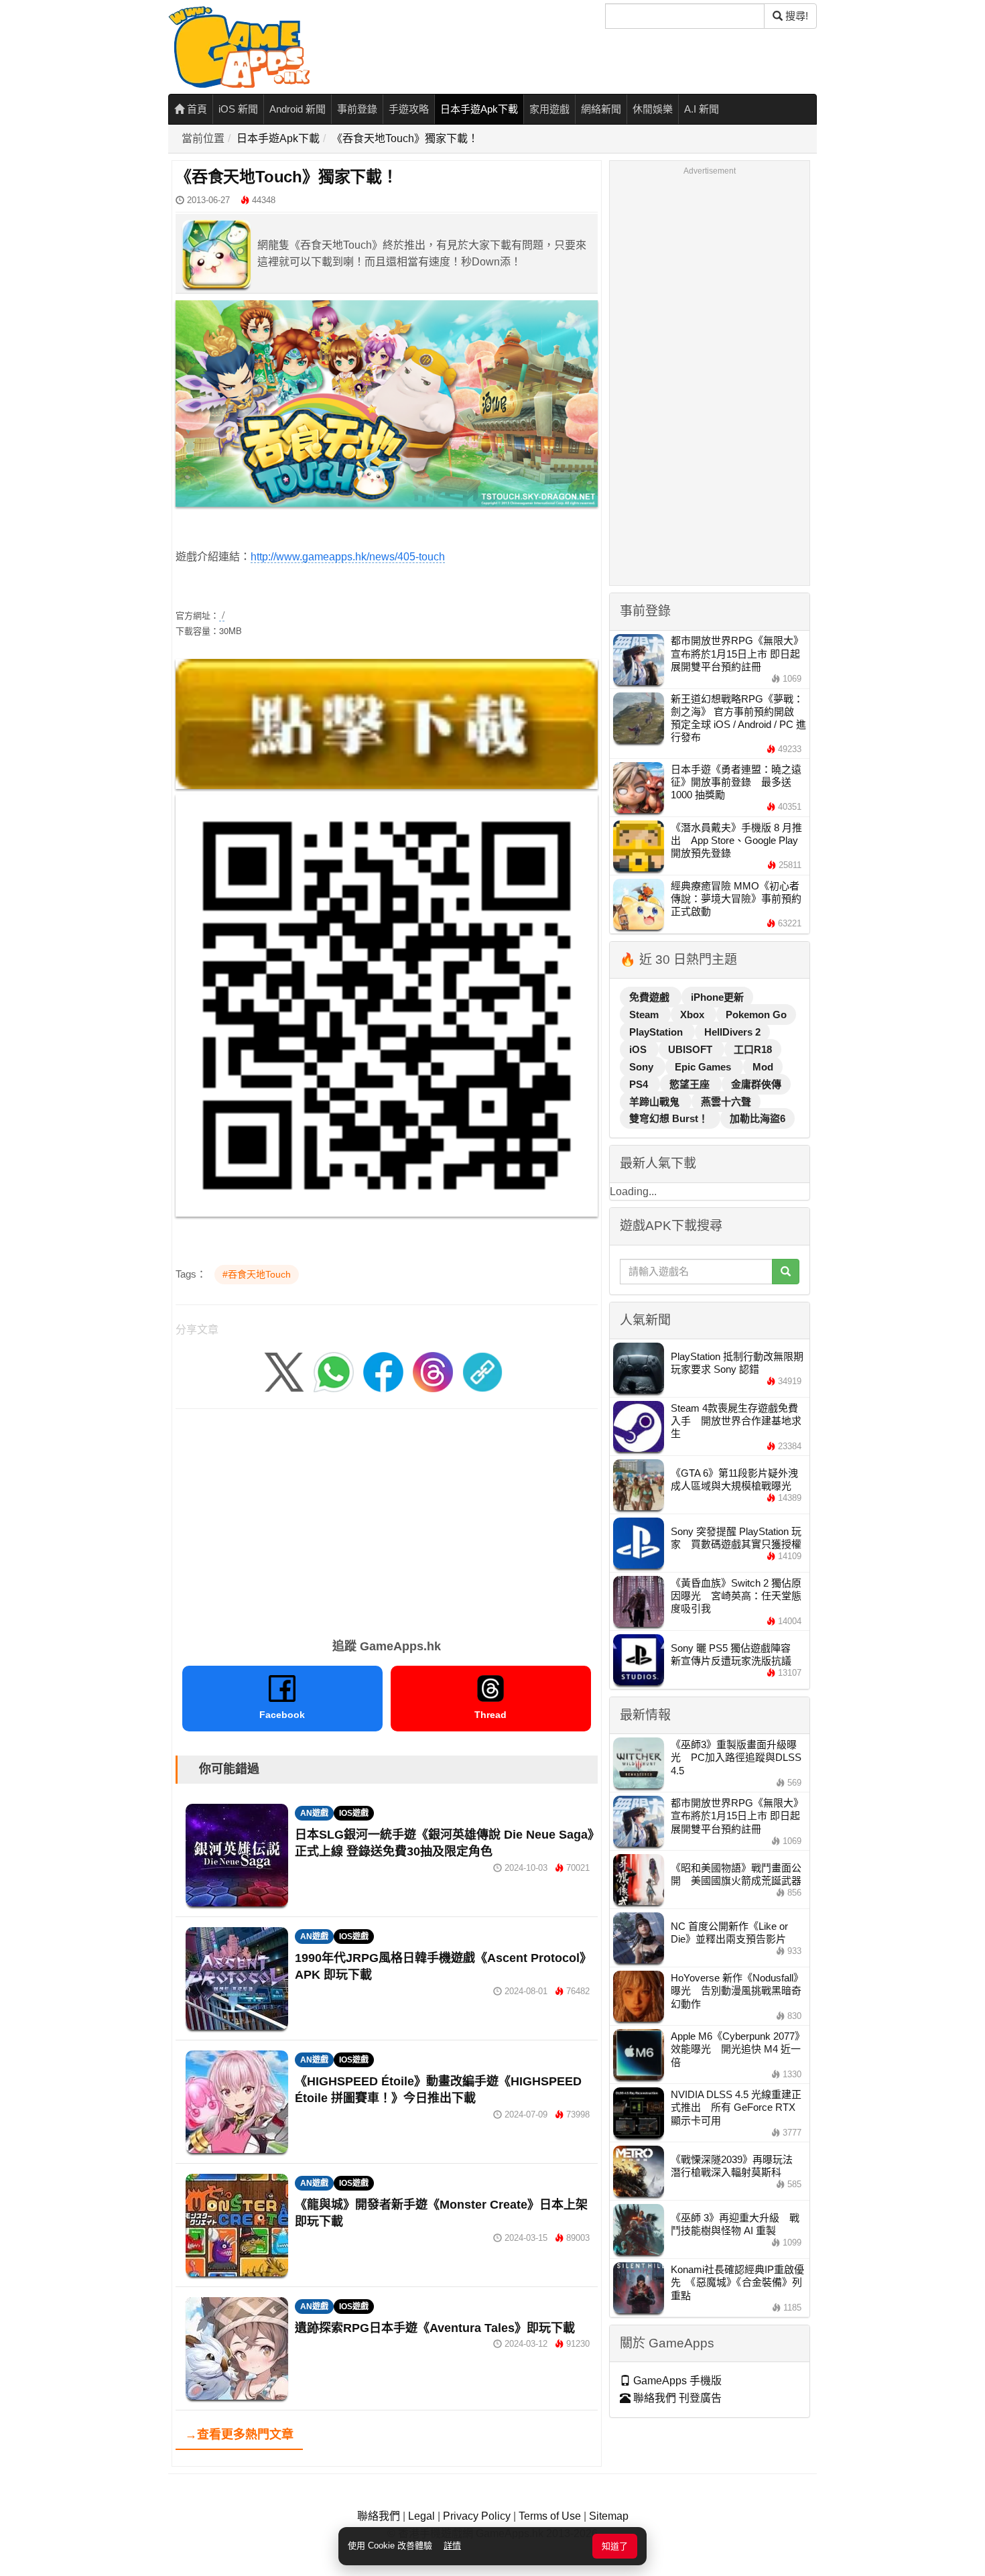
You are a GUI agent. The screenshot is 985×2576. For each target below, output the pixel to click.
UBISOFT (692, 1049)
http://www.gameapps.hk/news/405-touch (348, 557)
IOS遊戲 (354, 1813)
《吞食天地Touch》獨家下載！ (405, 138)
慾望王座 (691, 1084)
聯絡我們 (379, 2516)
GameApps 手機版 (676, 2381)
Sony (643, 1067)
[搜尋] (786, 1272)
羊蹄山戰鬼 (656, 1102)
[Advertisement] (387, 1519)
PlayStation (657, 1032)
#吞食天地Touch (257, 1274)
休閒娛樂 (653, 109)
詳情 (452, 2546)
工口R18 (753, 1049)
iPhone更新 (717, 997)
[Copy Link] (482, 1371)
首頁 (196, 109)
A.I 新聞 (702, 109)
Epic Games (704, 1067)
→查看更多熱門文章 (239, 2435)
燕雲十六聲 (726, 1102)
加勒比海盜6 (758, 1118)
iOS (639, 1049)
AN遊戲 (314, 1813)
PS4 (640, 1084)
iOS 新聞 (238, 109)
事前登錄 (357, 109)
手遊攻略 (409, 109)
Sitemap (609, 2516)
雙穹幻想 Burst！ (670, 1118)
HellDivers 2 (732, 1032)
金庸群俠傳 (756, 1084)
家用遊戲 (549, 109)
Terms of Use (550, 2516)
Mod (763, 1067)
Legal (421, 2516)
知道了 (615, 2546)
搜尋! (795, 16)
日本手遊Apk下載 (479, 109)
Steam (645, 1015)
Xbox (694, 1015)
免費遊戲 (651, 997)
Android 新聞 (298, 109)
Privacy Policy (477, 2516)
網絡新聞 (601, 109)
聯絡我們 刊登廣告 (676, 2398)
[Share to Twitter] (284, 1371)
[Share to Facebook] (383, 1371)
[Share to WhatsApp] (334, 1371)
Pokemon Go (756, 1015)
